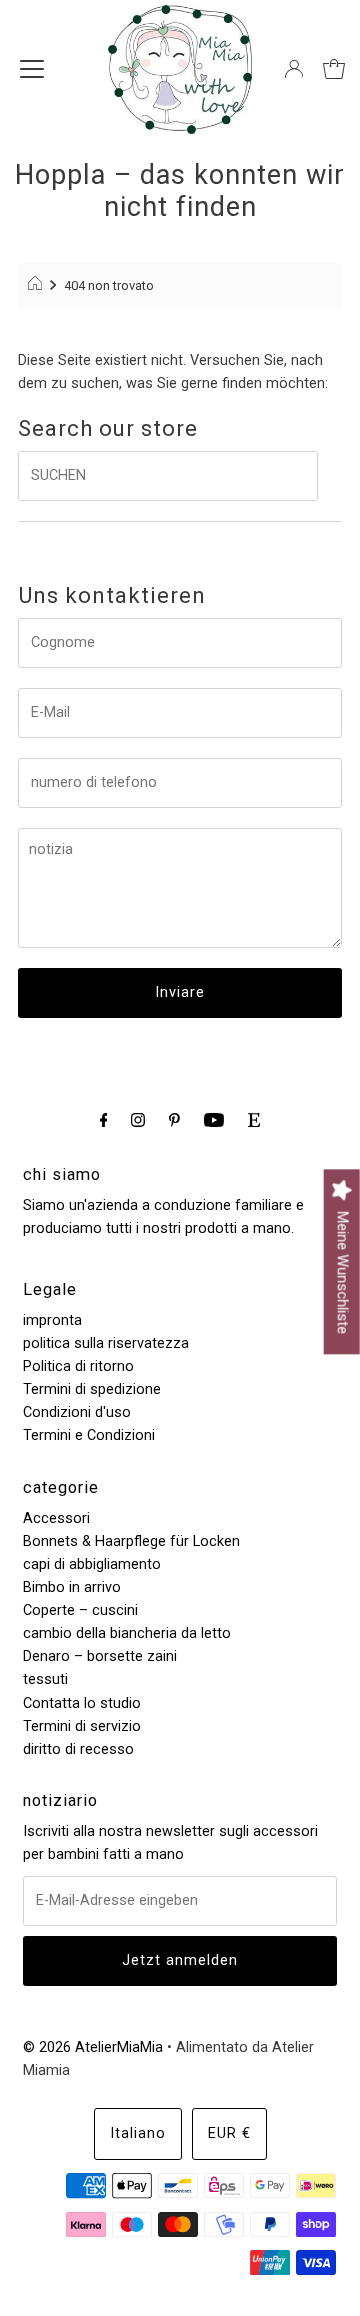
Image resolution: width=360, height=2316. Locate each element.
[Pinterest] (174, 1119)
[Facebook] (104, 1119)
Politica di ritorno (78, 1366)
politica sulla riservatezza (106, 1343)
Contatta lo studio (82, 1703)
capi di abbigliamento (92, 1564)
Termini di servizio (82, 1726)
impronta (52, 1320)
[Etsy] (254, 1119)
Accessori (56, 1518)
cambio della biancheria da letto (127, 1633)
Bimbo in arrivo (72, 1587)
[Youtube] (214, 1119)
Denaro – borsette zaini (100, 1656)
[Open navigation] (32, 69)
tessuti (45, 1679)
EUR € (229, 2133)
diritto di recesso (78, 1749)
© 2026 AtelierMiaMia (93, 2047)
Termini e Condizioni (89, 1435)
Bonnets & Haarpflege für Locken (131, 1541)
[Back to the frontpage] (37, 286)
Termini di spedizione (92, 1389)
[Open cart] (334, 69)
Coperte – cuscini (80, 1610)
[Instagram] (138, 1119)
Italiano (138, 2133)
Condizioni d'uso (77, 1412)
